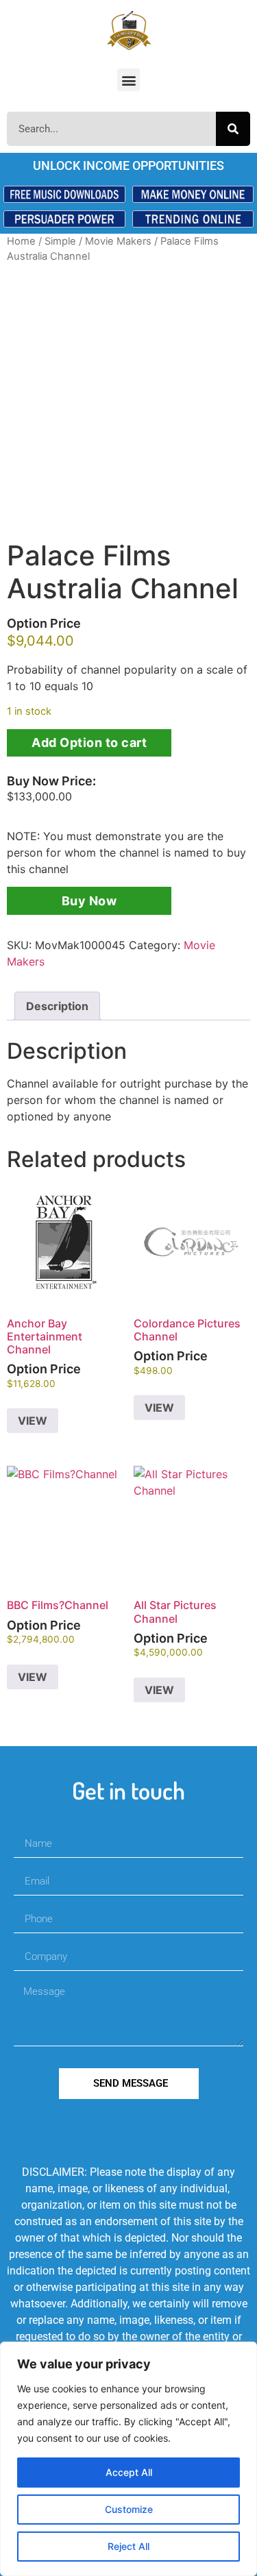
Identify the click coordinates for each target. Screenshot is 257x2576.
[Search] (233, 129)
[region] (128, 2459)
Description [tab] (57, 1006)
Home (21, 241)
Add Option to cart (89, 743)
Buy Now (89, 901)
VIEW (33, 1421)
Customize (129, 2509)
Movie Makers (118, 241)
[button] (128, 80)
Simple (60, 241)
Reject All (128, 2546)
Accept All (129, 2472)
